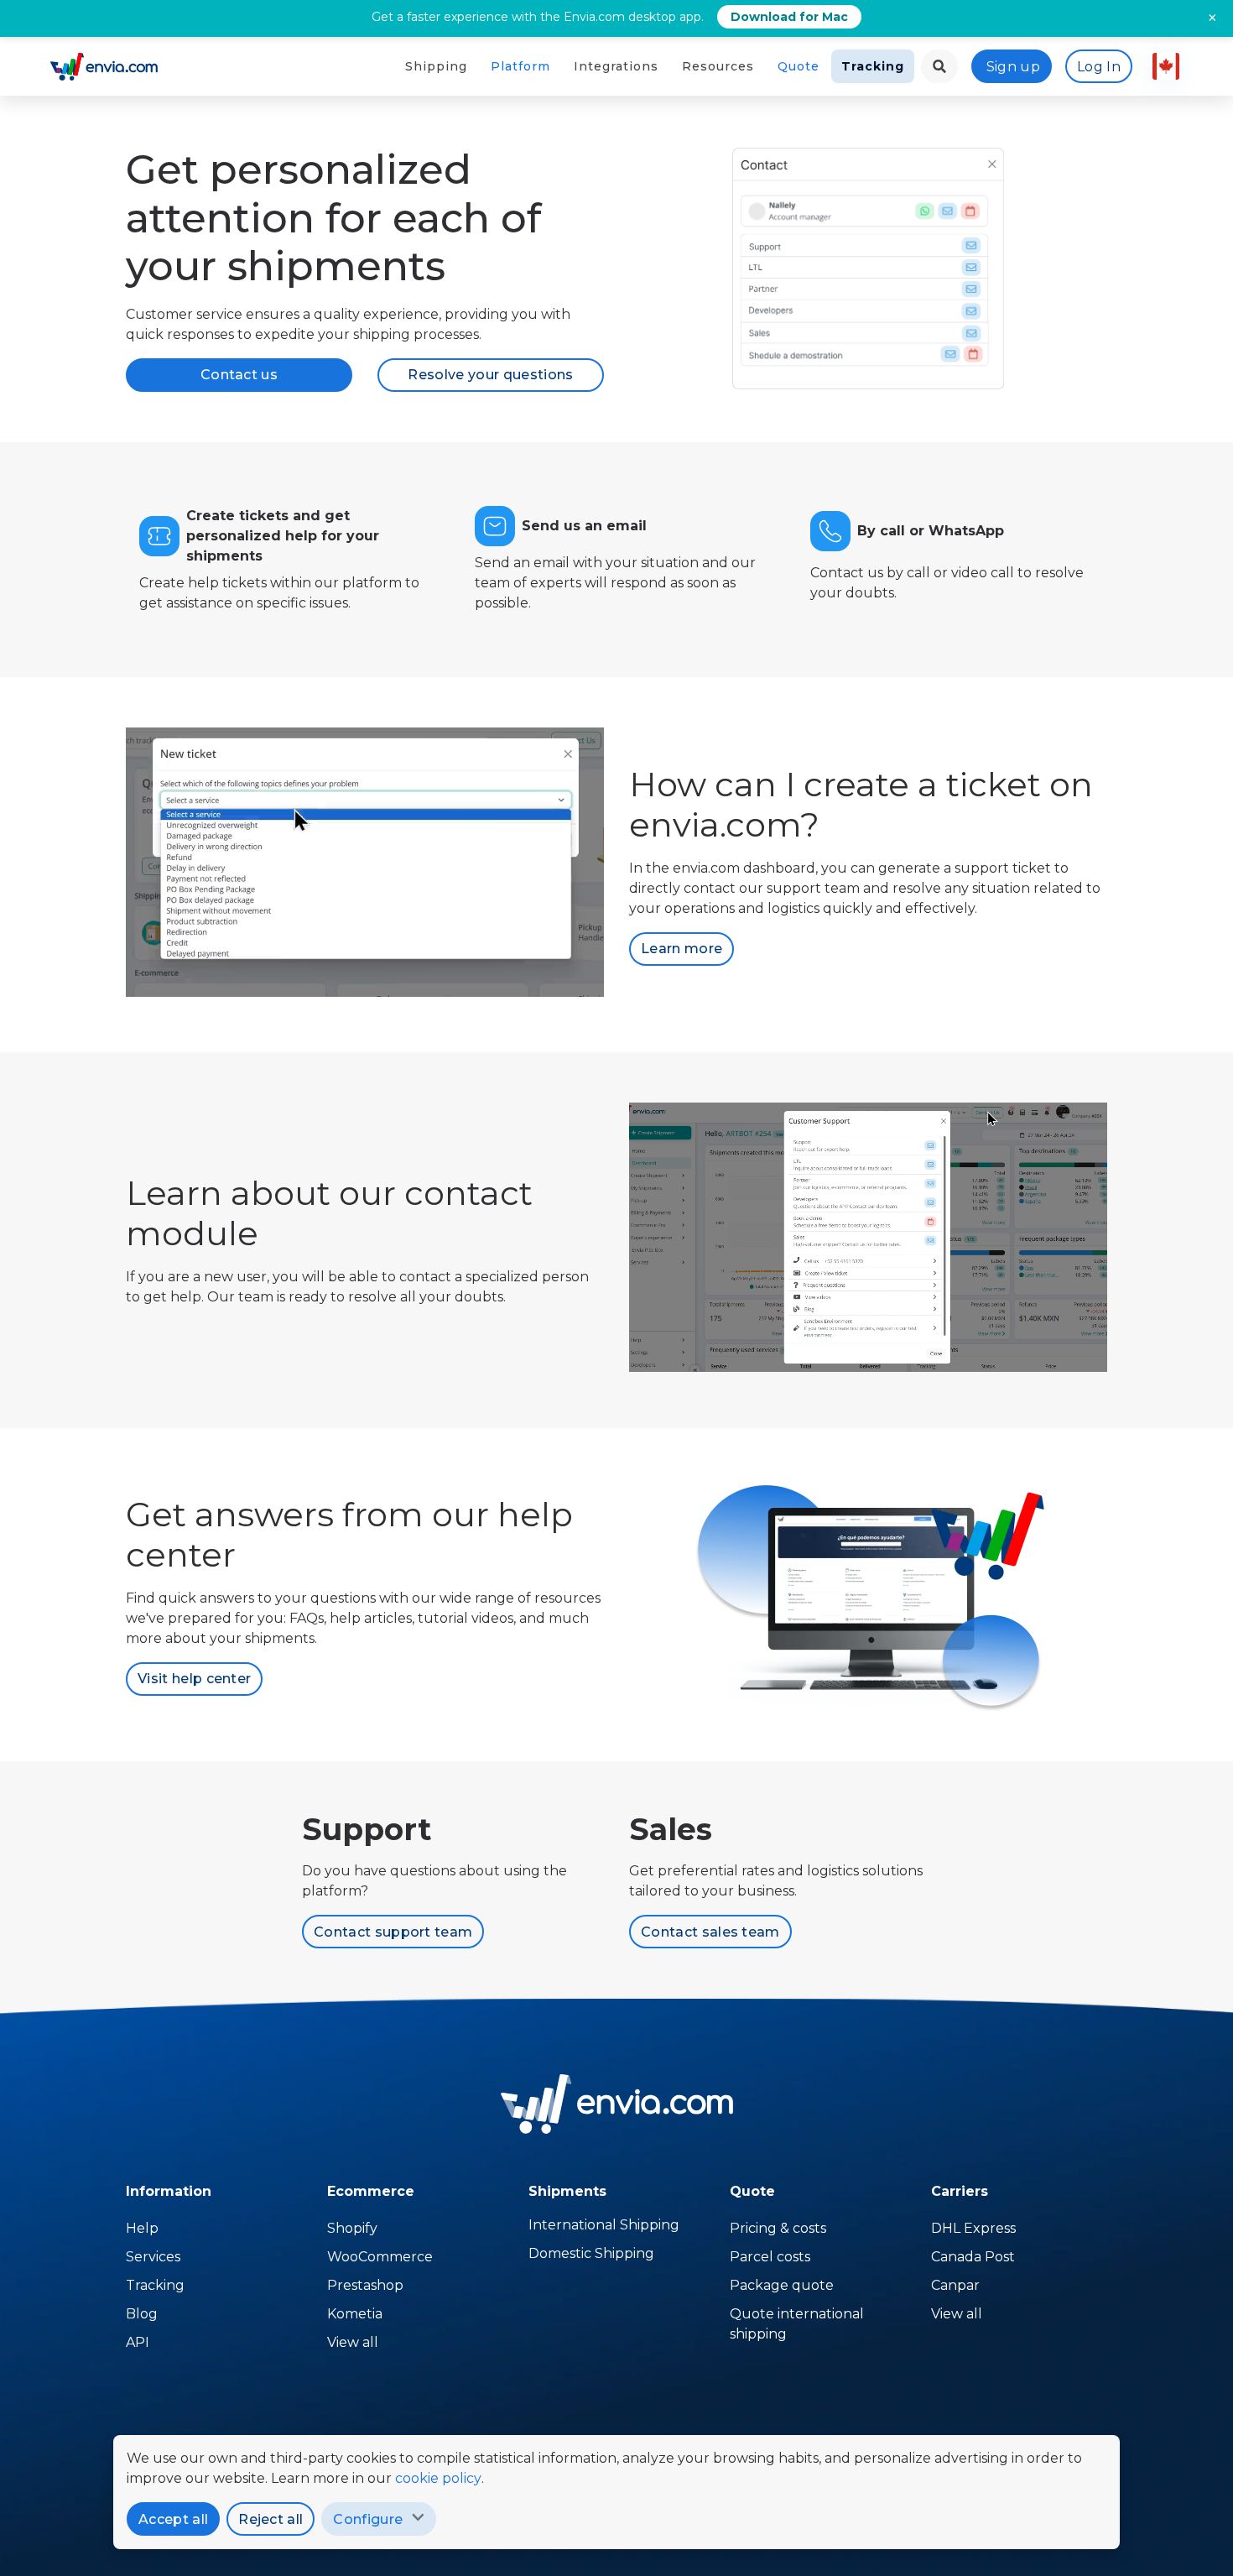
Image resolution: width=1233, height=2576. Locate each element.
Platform (520, 66)
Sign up (1013, 67)
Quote (799, 66)
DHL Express (973, 2228)
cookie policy (438, 2478)
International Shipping (604, 2225)
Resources (718, 66)
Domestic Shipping (591, 2253)
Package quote (782, 2285)
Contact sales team (710, 1932)
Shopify (352, 2228)
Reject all (271, 2519)
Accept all (173, 2519)
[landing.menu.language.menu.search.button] (939, 66)
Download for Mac (789, 17)
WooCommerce (380, 2257)
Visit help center (194, 1679)
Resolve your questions (490, 375)
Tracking (873, 66)
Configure (368, 2519)
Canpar (955, 2285)
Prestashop (365, 2285)
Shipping (436, 66)
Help (142, 2228)
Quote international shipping (797, 2324)
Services (153, 2257)
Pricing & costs (778, 2228)
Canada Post (973, 2257)
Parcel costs (770, 2257)
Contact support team (393, 1932)
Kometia (355, 2314)
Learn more (682, 949)
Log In (1099, 67)
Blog (142, 2314)
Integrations (616, 66)
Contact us (239, 375)
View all (353, 2342)
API (138, 2342)
